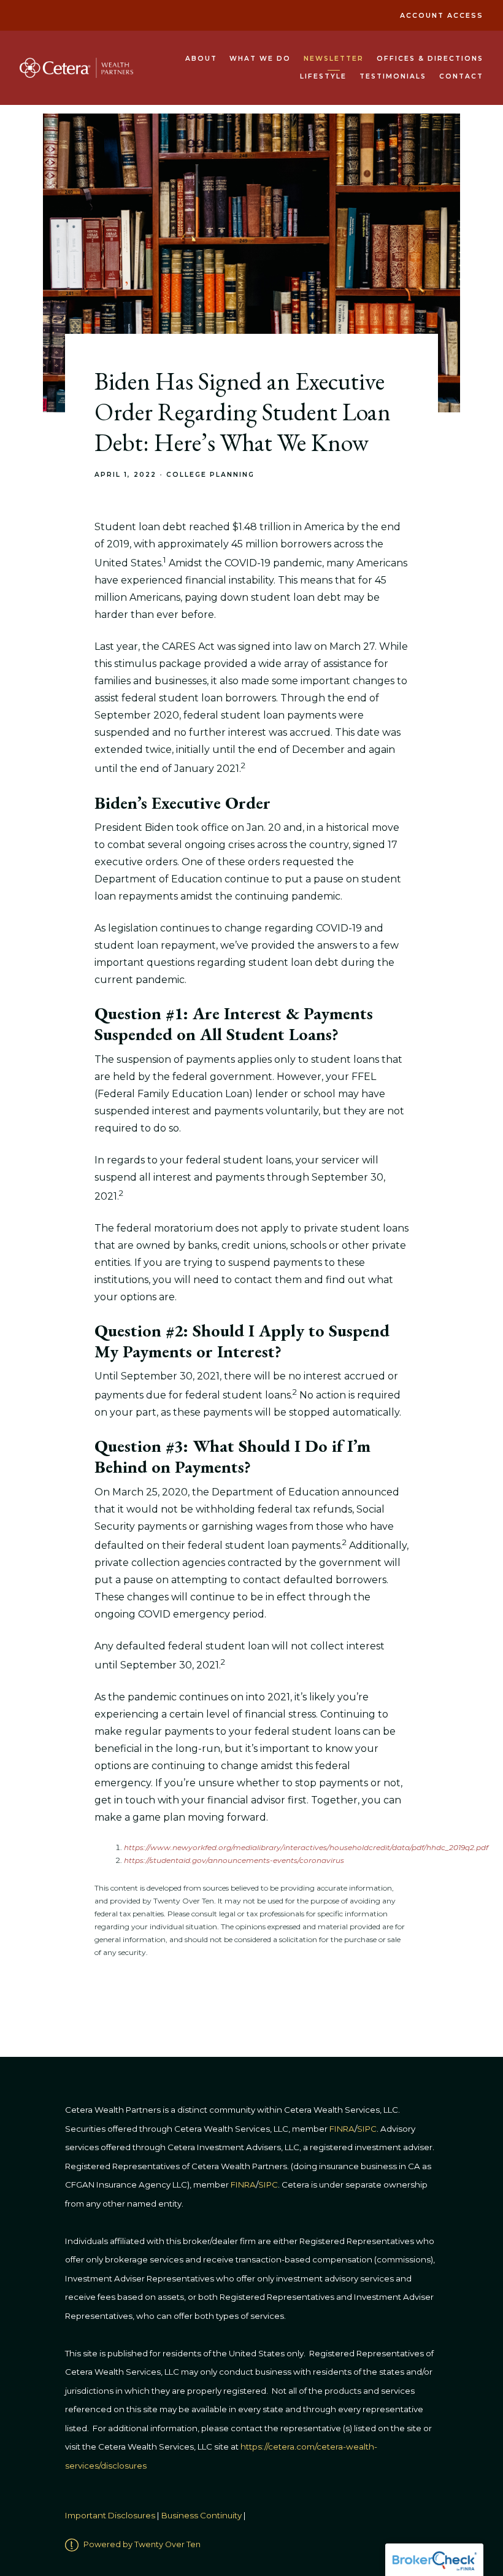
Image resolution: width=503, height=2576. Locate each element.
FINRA (243, 2185)
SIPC (268, 2185)
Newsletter (334, 59)
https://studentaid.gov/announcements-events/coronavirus (234, 1860)
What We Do (260, 59)
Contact (461, 76)
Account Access (442, 16)
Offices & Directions (430, 59)
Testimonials (393, 76)
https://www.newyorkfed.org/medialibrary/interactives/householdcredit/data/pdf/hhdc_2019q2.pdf (306, 1847)
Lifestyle (323, 76)
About (201, 59)
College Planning (210, 475)
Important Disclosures (110, 2516)
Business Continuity (202, 2516)
